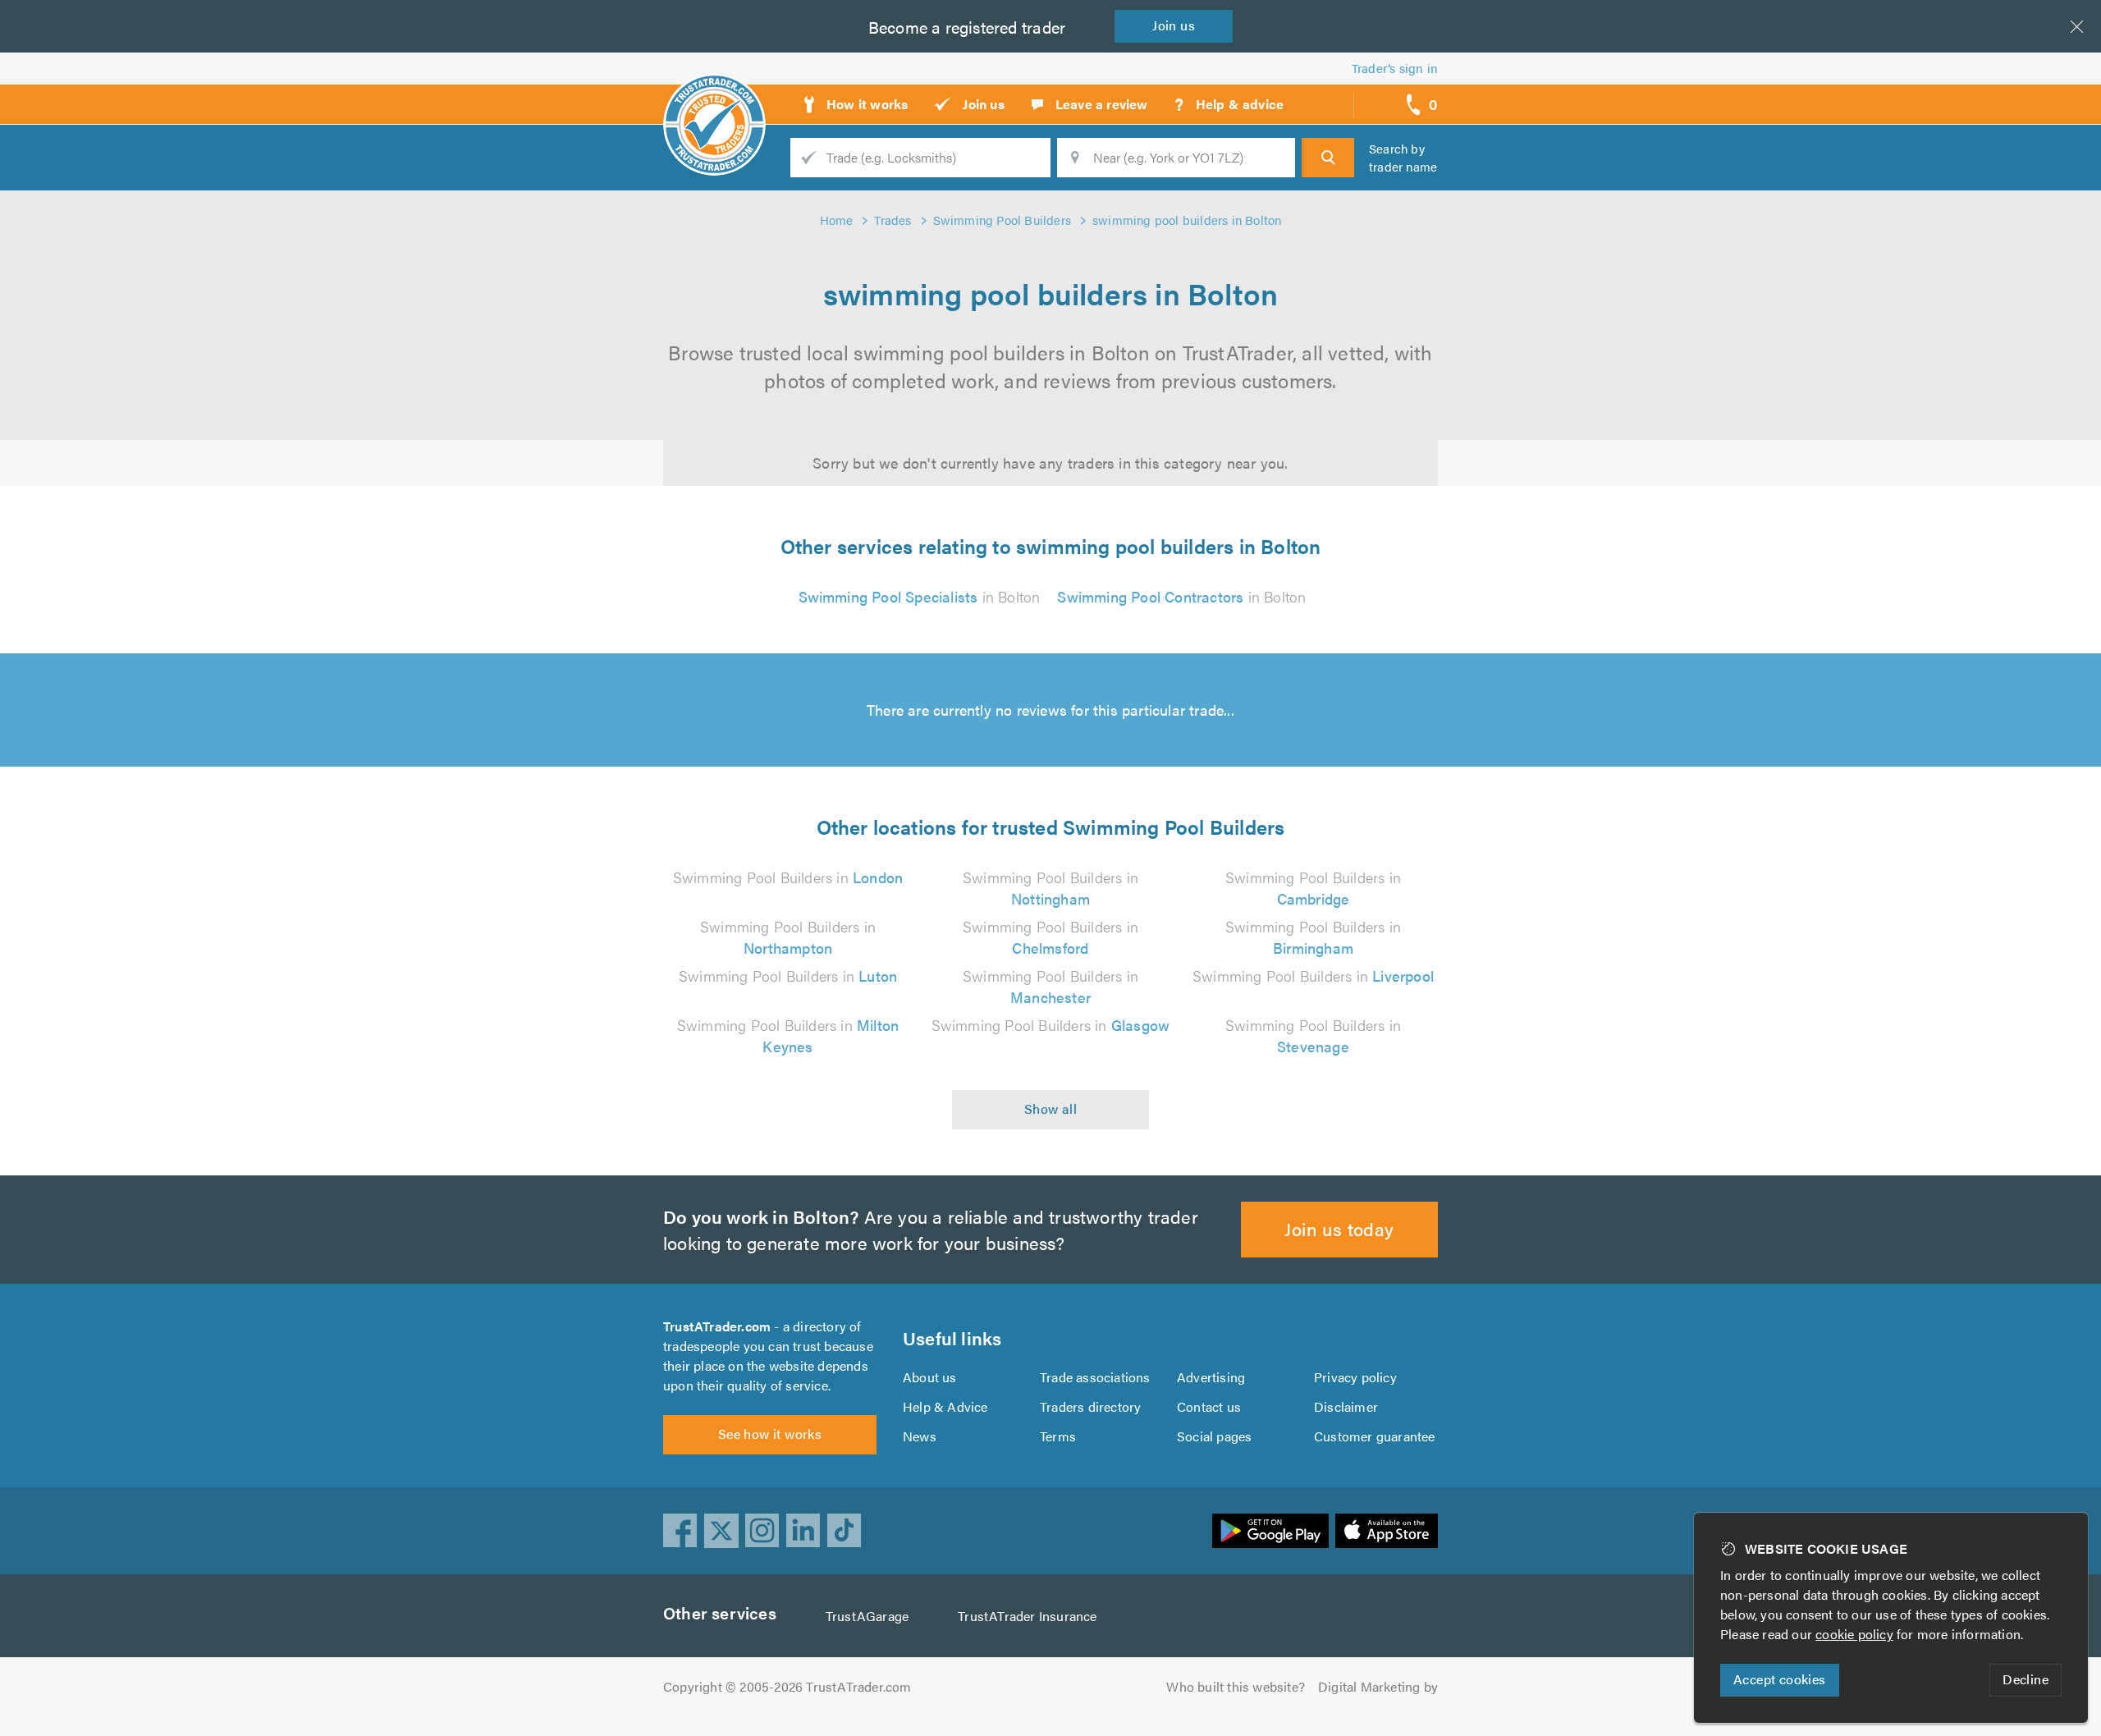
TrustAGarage (867, 1616)
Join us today (1339, 1228)
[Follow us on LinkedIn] (803, 1531)
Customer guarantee (1375, 1436)
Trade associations (1095, 1377)
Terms (1058, 1436)
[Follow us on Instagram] (762, 1531)
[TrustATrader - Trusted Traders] (714, 98)
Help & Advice (945, 1406)
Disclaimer (1346, 1406)
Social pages (1214, 1436)
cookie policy (1854, 1634)
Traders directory (1090, 1406)
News (920, 1436)
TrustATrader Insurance (1027, 1616)
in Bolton (920, 596)
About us (930, 1377)
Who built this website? (1236, 1686)
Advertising (1211, 1377)
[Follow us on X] (721, 1531)
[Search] (1328, 158)
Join (1174, 25)
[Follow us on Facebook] (680, 1531)
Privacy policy (1355, 1377)
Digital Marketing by (1378, 1686)
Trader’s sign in (1395, 68)
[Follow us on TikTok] (845, 1531)
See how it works (770, 1434)
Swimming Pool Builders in (788, 877)
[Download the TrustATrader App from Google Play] (1270, 1531)
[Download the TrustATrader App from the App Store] (1387, 1531)
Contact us (1209, 1406)
